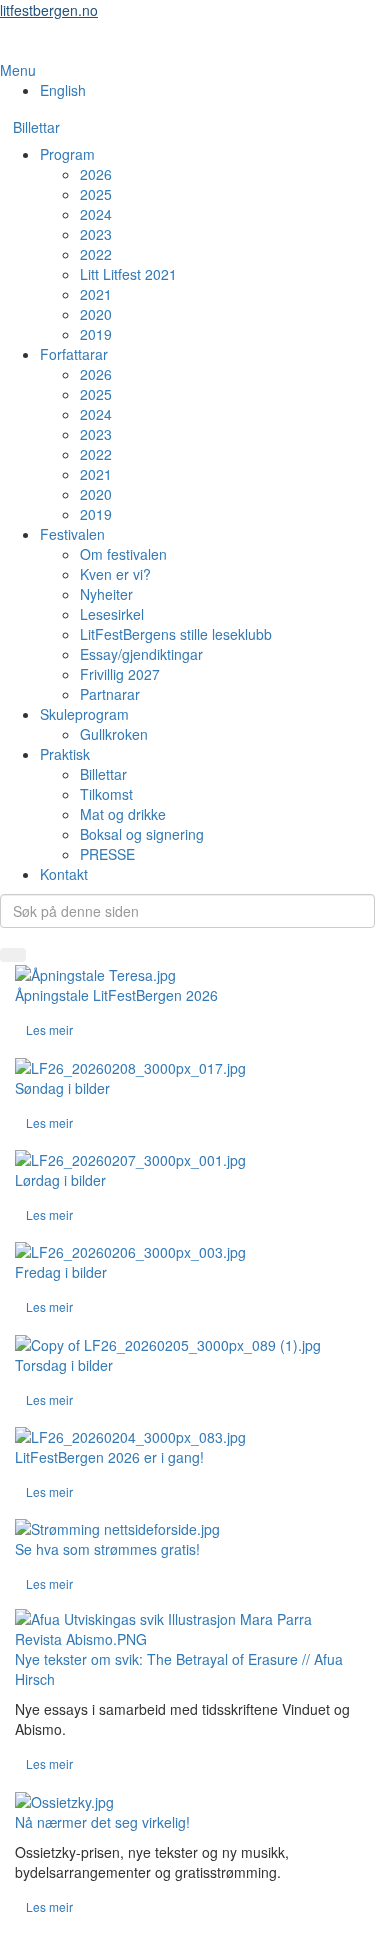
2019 (96, 334)
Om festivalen (123, 554)
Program (67, 154)
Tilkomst (106, 794)
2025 (96, 194)
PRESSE (107, 854)
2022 (96, 254)
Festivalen (72, 534)
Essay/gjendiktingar (141, 654)
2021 (96, 294)
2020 (96, 314)
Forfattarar (74, 354)
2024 (96, 214)
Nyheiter (106, 594)
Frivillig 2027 (120, 674)
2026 (96, 174)
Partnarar (110, 694)
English (63, 90)
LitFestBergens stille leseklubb (176, 634)
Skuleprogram (84, 714)
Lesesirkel (112, 614)
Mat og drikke (123, 814)
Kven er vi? (115, 574)
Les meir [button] (49, 1029)
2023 (96, 234)
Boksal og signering (142, 834)
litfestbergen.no (49, 10)
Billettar (36, 127)
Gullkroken (114, 734)
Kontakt (64, 874)
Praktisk (65, 754)
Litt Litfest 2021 (128, 274)
